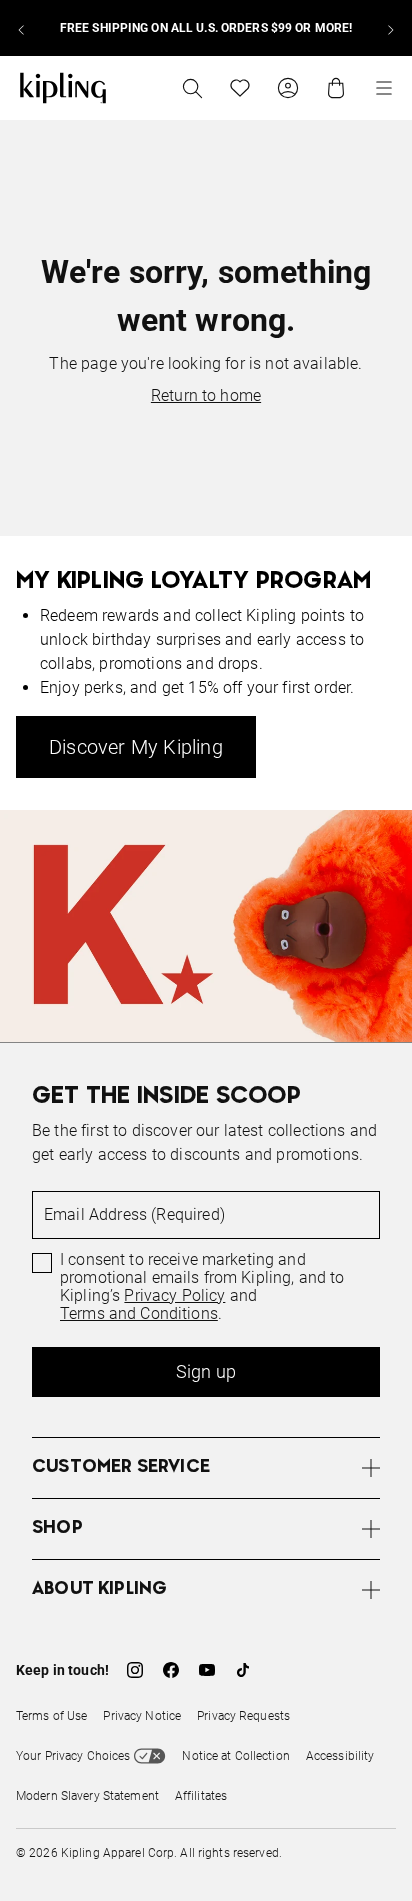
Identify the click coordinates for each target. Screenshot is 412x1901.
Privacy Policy (174, 1296)
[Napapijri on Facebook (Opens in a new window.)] (171, 1670)
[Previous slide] (22, 28)
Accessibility (340, 1756)
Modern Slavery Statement (87, 1796)
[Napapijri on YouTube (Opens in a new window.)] (207, 1670)
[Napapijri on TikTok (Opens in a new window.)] (243, 1670)
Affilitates (201, 1796)
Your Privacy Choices (73, 1756)
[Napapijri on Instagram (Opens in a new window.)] (135, 1670)
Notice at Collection (235, 1756)
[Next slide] (390, 28)
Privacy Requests (243, 1716)
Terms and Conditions (139, 1314)
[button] (206, 1467)
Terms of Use (51, 1716)
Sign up (206, 1371)
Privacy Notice (142, 1716)
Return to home (206, 395)
